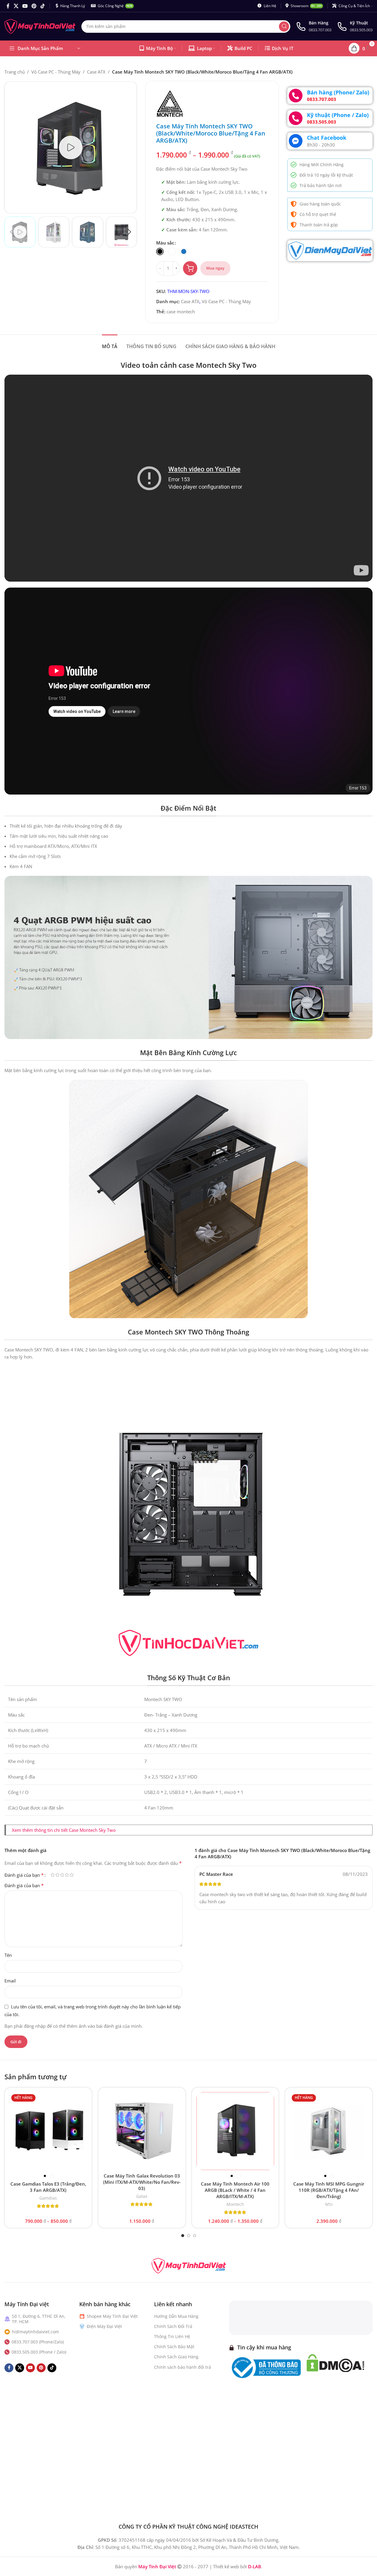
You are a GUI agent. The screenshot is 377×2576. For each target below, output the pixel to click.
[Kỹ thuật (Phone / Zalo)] (296, 118)
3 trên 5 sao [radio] (62, 1875)
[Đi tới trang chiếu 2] (189, 2236)
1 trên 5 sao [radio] (52, 1875)
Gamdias (48, 2198)
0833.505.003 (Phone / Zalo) (39, 2352)
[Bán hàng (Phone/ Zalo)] (296, 96)
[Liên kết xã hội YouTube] (25, 6)
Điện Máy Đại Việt (104, 2326)
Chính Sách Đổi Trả (173, 2326)
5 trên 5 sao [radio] (72, 1875)
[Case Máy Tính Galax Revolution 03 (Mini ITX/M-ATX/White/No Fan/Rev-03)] (142, 2131)
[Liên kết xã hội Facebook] (8, 6)
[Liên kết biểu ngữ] (330, 251)
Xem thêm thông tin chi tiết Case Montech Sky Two (64, 1830)
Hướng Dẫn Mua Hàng (176, 2316)
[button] (12, 232)
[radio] (160, 251)
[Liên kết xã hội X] (16, 6)
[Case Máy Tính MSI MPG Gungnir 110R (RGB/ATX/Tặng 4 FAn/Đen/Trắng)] (329, 2131)
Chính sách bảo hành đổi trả (183, 2367)
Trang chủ (15, 72)
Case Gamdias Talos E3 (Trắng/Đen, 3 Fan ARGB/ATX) (48, 2187)
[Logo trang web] (40, 26)
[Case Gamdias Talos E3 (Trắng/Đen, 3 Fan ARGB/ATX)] (48, 2131)
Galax (142, 2196)
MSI (329, 2204)
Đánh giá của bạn (24, 1875)
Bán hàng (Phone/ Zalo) (338, 92)
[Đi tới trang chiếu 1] (183, 2236)
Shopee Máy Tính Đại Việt (112, 2316)
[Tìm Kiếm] (284, 27)
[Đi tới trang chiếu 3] (195, 2236)
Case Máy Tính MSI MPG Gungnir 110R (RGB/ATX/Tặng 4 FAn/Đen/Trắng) (329, 2190)
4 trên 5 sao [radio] (67, 1875)
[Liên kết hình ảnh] (189, 2265)
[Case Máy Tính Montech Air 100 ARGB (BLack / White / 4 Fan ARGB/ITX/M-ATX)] (235, 2131)
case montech (181, 312)
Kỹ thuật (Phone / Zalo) (338, 115)
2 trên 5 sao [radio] (57, 1875)
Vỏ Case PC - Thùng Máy (56, 72)
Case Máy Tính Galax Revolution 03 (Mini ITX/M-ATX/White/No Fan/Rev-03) (142, 2182)
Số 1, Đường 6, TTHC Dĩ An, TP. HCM (39, 2319)
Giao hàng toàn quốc (320, 204)
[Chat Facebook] (296, 141)
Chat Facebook (327, 138)
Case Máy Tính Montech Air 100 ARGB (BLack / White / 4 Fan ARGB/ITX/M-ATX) (235, 2190)
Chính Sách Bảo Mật (174, 2347)
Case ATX (96, 72)
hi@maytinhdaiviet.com (35, 2332)
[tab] (110, 344)
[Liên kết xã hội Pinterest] (34, 6)
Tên (8, 1955)
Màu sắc (165, 243)
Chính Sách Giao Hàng (176, 2357)
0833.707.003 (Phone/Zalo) (38, 2342)
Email (10, 1981)
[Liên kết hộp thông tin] (314, 26)
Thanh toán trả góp (319, 225)
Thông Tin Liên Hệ (172, 2336)
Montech (235, 2204)
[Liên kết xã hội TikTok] (42, 6)
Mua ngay (215, 268)
